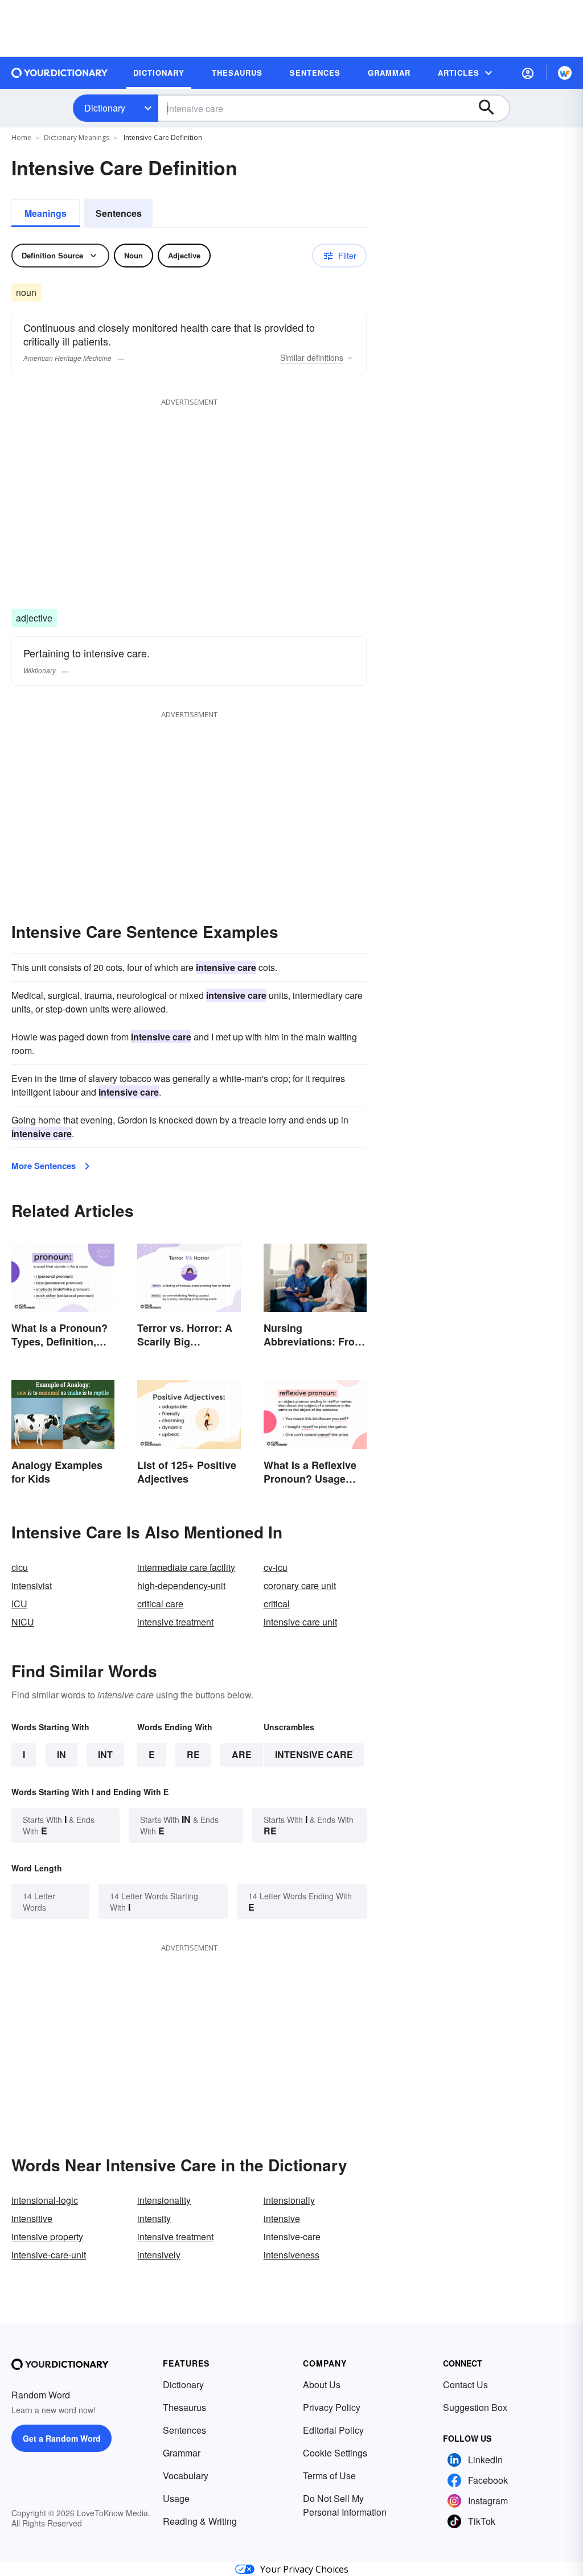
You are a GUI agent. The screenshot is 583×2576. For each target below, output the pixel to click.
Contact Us (465, 2384)
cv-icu (276, 1567)
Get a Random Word (62, 2438)
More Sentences (44, 1166)
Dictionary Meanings (77, 137)
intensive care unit (300, 1622)
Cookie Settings (335, 2453)
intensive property (47, 2236)
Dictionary (105, 108)
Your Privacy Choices (304, 2569)
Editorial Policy (333, 2430)
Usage (176, 2498)
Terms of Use (329, 2476)
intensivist (32, 1585)
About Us (322, 2384)
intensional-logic (45, 2200)
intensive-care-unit (49, 2255)
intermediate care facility (186, 1567)
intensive (282, 2218)
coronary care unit (300, 1585)
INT (105, 1754)
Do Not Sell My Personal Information (345, 2505)
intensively (159, 2255)
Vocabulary (186, 2476)
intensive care (314, 1754)
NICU (23, 1622)
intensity (154, 2218)
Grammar (182, 2453)
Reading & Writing (200, 2521)
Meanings (46, 213)
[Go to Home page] (60, 73)
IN (61, 1754)
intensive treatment (175, 1622)
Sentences (119, 213)
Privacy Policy (332, 2407)
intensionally (289, 2200)
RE (193, 1754)
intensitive (32, 2218)
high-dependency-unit (181, 1585)
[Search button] (492, 108)
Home (21, 137)
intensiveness (291, 2255)
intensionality (164, 2200)
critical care (160, 1604)
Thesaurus (184, 2407)
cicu (20, 1567)
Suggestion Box (475, 2407)
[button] (528, 73)
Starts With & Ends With (59, 1825)
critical (277, 1604)
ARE (242, 1754)
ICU (19, 1604)
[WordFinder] (565, 73)
